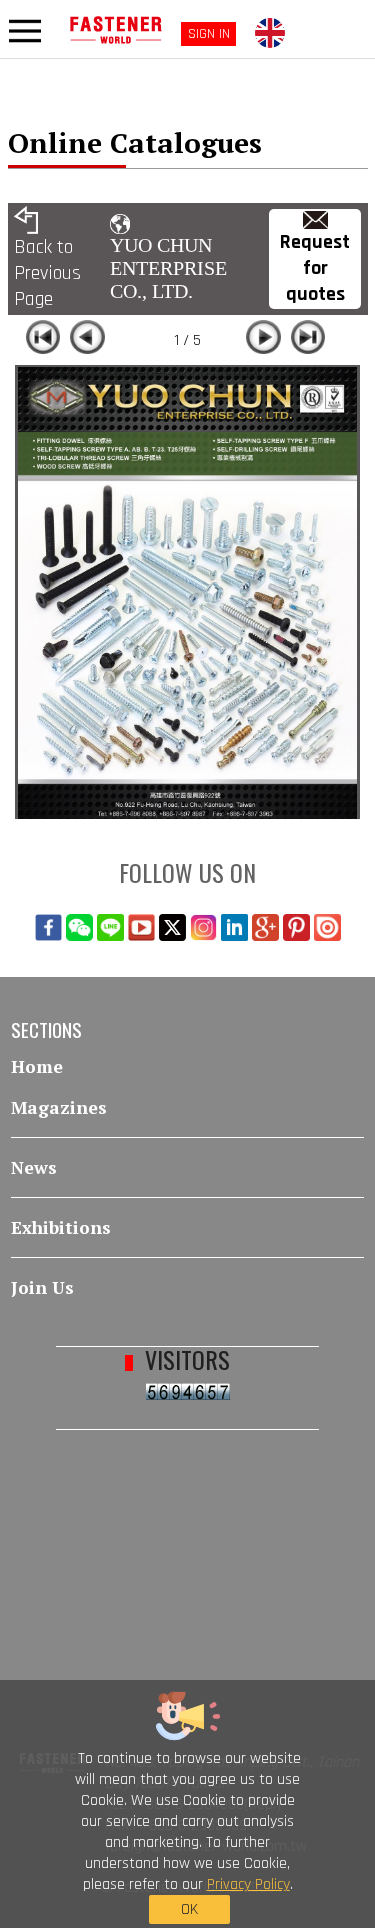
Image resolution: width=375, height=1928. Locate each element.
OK (189, 1909)
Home (37, 1066)
